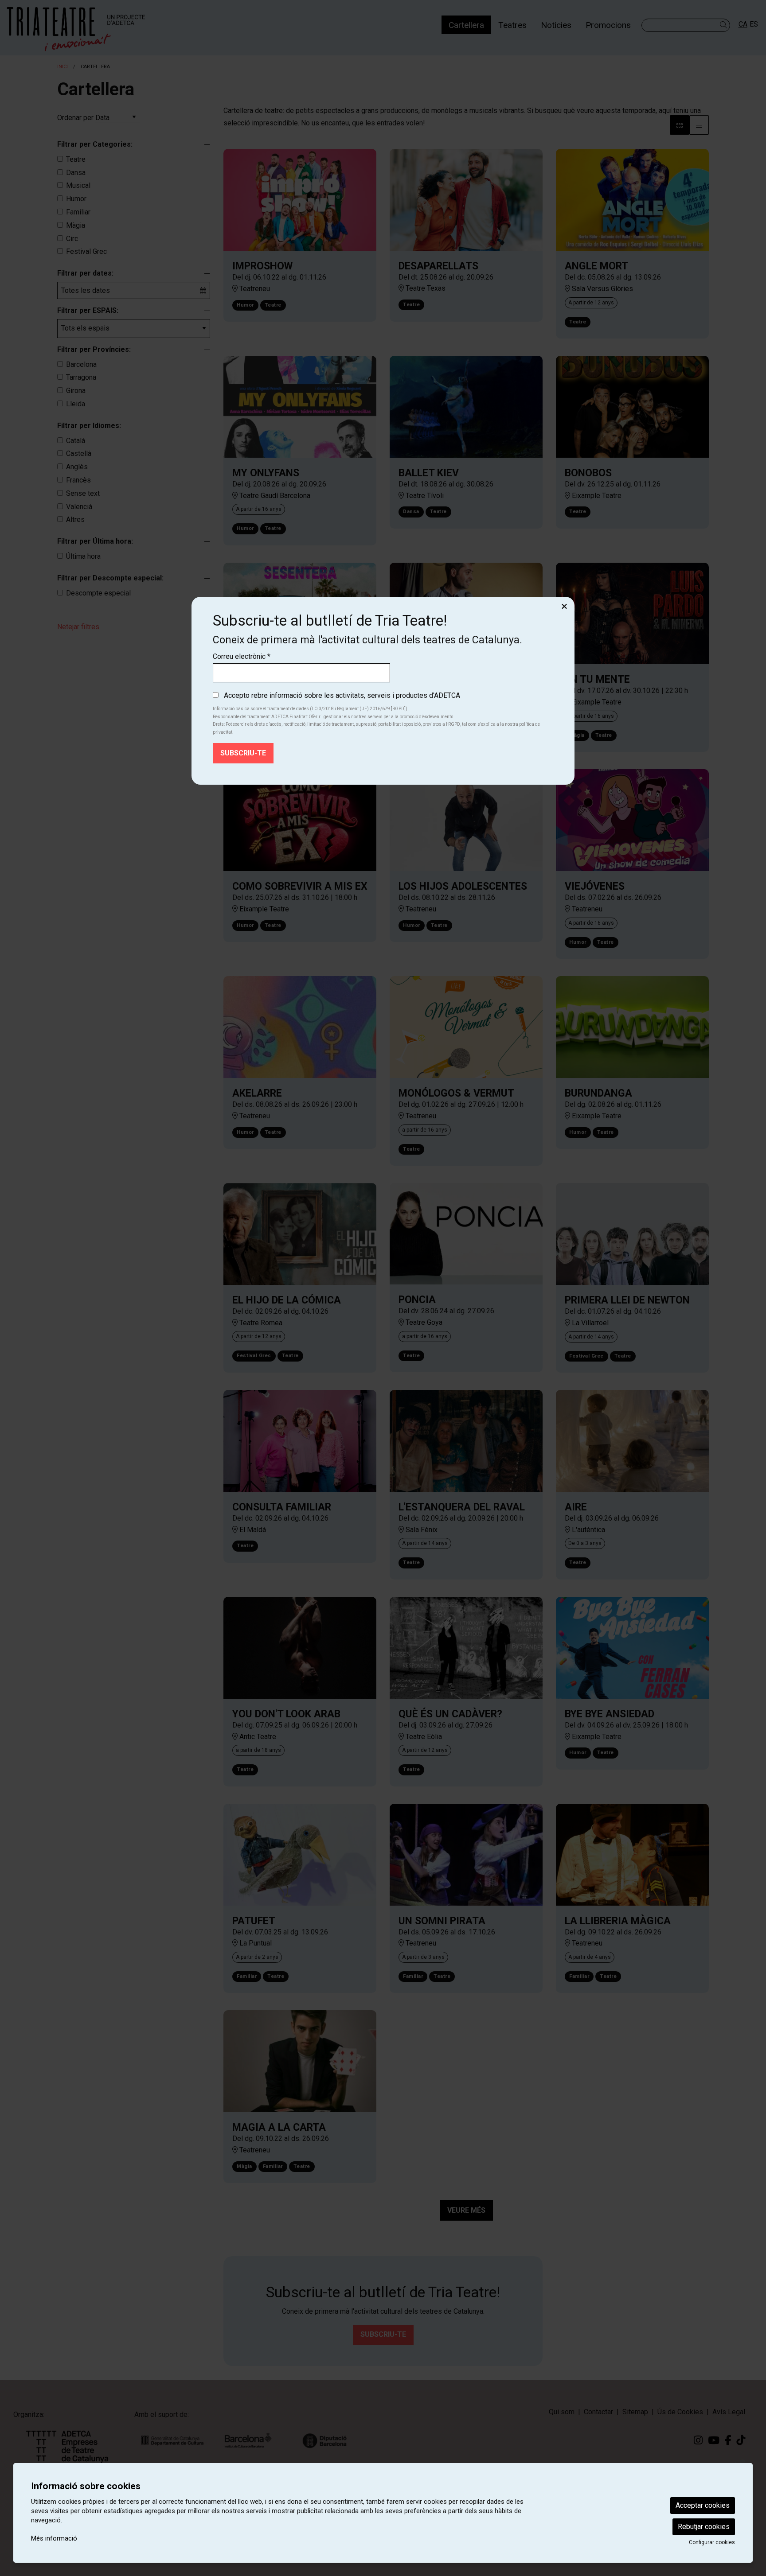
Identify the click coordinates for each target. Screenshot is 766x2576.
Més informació (54, 2538)
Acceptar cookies (703, 2505)
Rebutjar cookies (704, 2527)
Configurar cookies (712, 2542)
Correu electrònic (242, 656)
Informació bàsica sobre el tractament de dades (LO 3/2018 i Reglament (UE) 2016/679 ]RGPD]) (310, 709)
